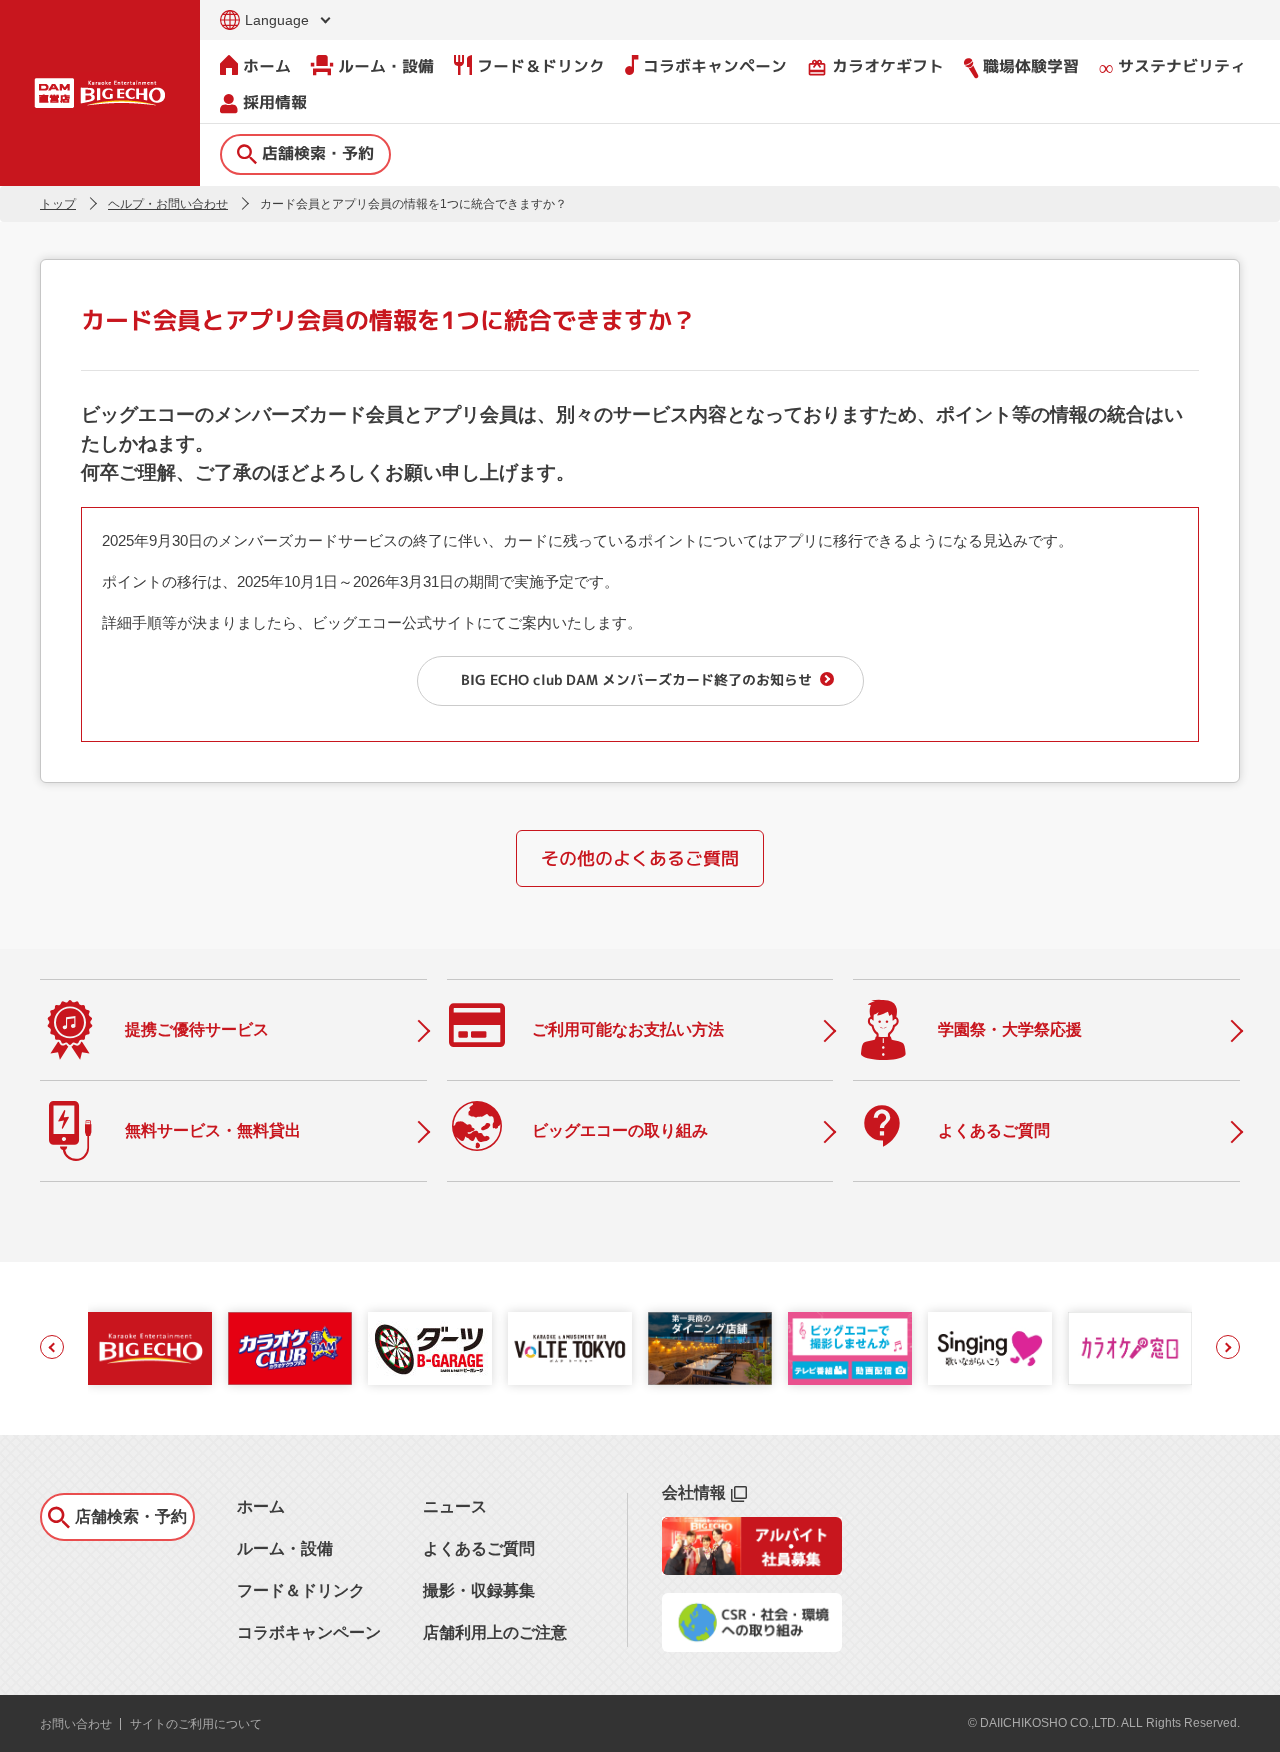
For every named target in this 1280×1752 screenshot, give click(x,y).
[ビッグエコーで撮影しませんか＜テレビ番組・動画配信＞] (850, 1348)
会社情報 (694, 1492)
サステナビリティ (1182, 66)
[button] (52, 1347)
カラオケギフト (875, 66)
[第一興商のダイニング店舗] (710, 1348)
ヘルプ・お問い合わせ (168, 204)
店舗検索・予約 (318, 153)
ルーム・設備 (386, 66)
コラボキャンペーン (715, 66)
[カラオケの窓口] (1130, 1348)
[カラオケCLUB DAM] (290, 1348)
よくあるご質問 (479, 1548)
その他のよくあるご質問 (640, 858)
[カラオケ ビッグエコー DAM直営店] (150, 1348)
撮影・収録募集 (479, 1590)
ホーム (267, 66)
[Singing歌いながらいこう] (990, 1348)
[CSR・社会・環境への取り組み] (752, 1646)
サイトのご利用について (196, 1724)
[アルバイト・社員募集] (752, 1569)
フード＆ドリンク (541, 66)
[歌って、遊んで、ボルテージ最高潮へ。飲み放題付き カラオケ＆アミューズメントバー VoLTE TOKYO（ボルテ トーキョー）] (570, 1348)
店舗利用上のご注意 (495, 1632)
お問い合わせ (76, 1724)
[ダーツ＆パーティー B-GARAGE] (430, 1348)
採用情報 (275, 102)
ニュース (455, 1506)
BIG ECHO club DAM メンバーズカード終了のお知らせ (636, 679)
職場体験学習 (1031, 66)
